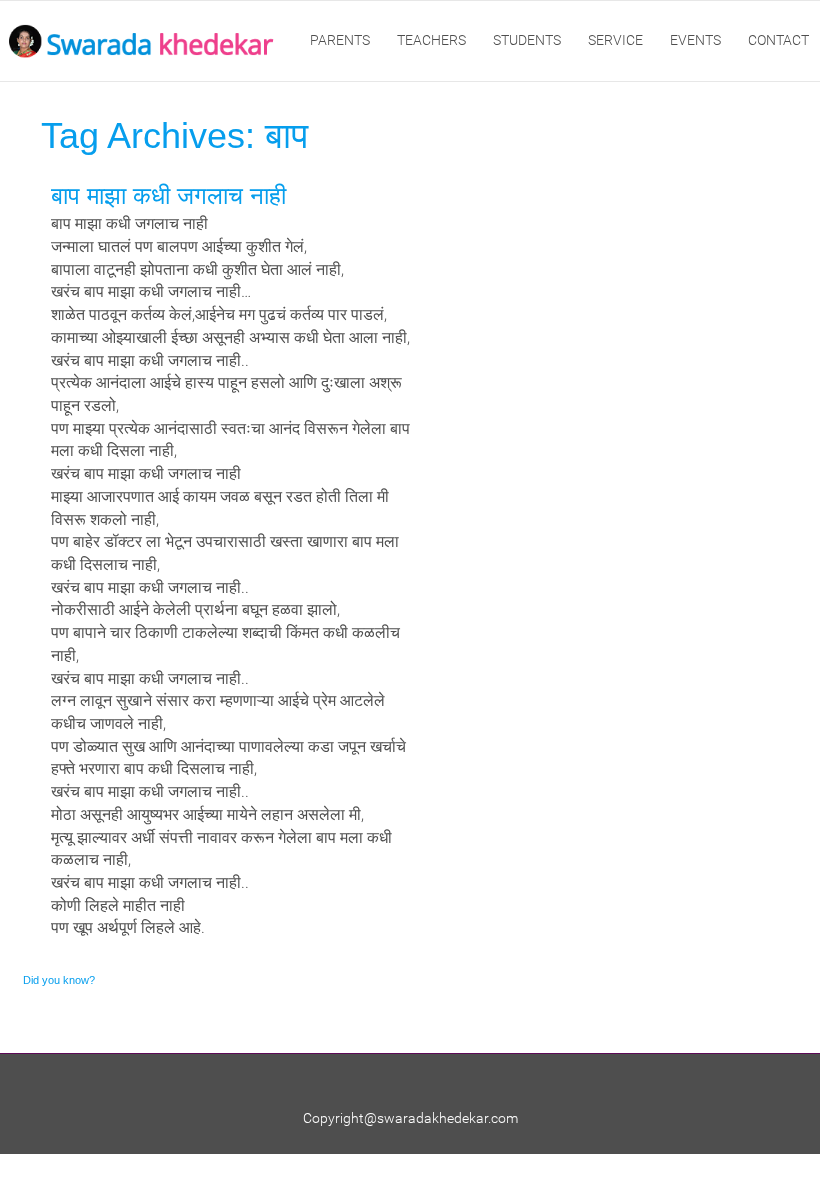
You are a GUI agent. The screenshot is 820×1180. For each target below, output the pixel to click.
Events (695, 40)
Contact (778, 40)
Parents (340, 40)
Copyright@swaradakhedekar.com (410, 1118)
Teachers (431, 40)
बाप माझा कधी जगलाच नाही (168, 195)
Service (615, 40)
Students (527, 40)
